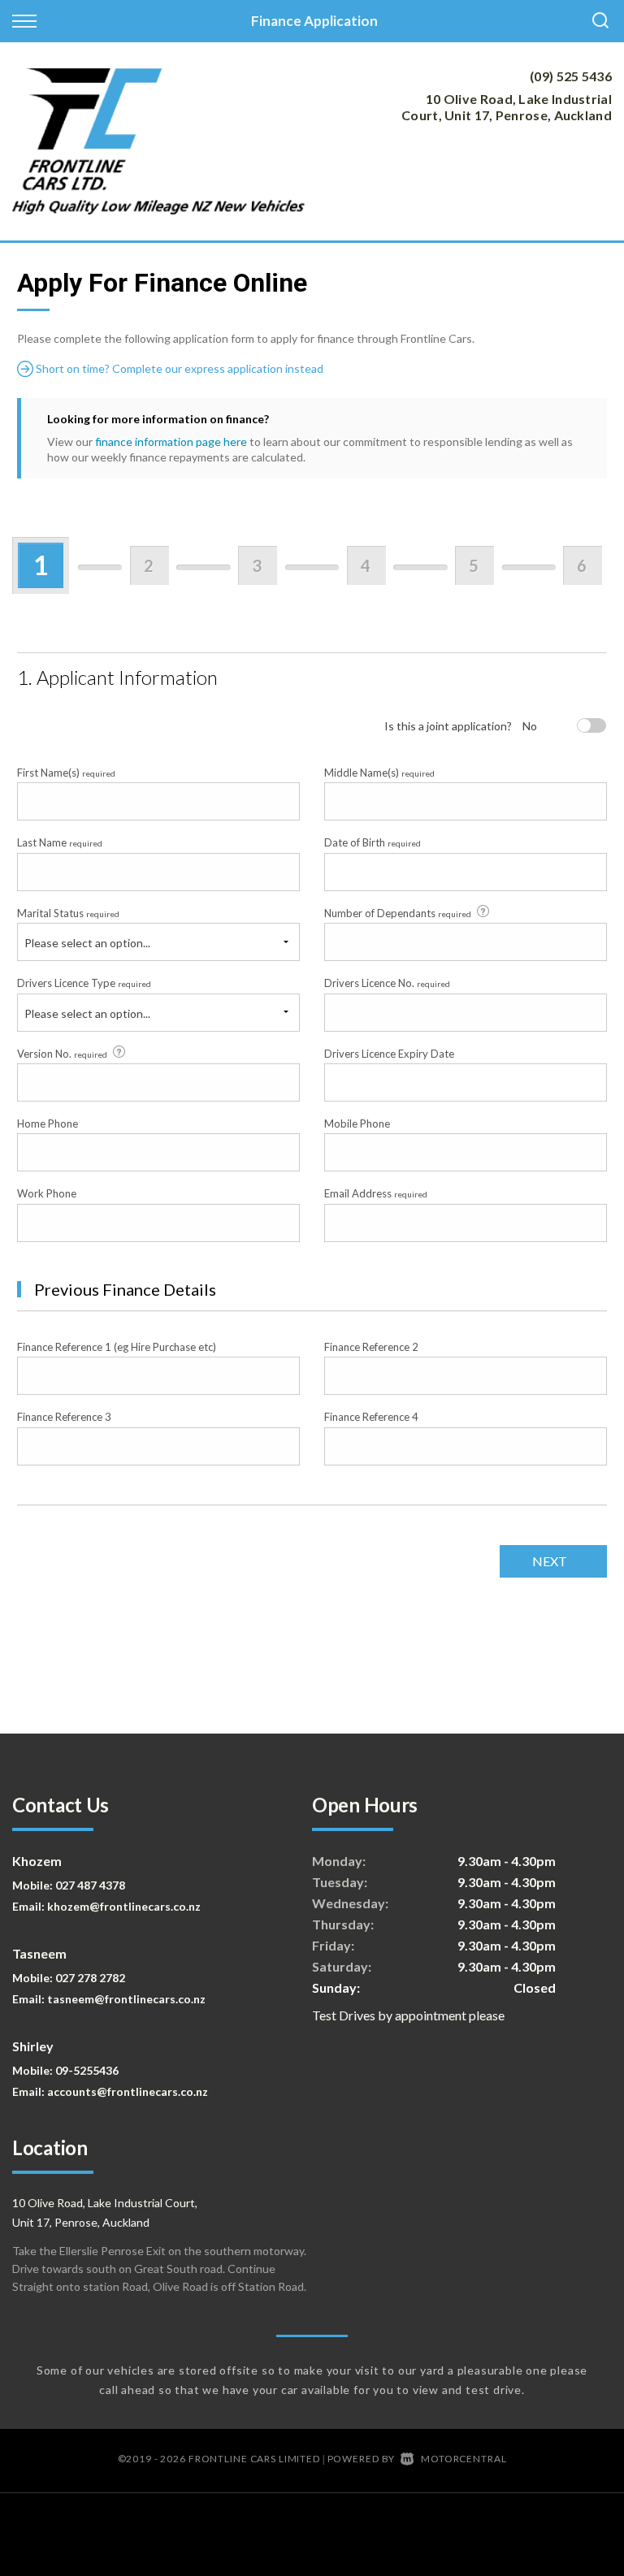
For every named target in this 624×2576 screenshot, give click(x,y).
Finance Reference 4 (371, 1417)
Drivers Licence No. (387, 983)
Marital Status (68, 913)
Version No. (62, 1054)
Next (550, 1561)
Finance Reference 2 (371, 1347)
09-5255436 (87, 2070)
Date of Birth (373, 842)
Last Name (60, 842)
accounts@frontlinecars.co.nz (128, 2091)
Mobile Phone (357, 1123)
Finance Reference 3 (64, 1417)
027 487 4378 (90, 1885)
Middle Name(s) (379, 773)
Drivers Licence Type (84, 983)
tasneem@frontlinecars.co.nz (126, 1999)
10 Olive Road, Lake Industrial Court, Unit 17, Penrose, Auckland (507, 107)
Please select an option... (87, 943)
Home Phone (48, 1123)
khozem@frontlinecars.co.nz (124, 1906)
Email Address (376, 1193)
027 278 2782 (90, 1978)
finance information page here (171, 442)
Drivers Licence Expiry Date (389, 1054)
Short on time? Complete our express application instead (178, 368)
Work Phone (47, 1193)
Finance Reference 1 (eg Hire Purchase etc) (117, 1347)
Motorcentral (464, 2459)
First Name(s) (66, 773)
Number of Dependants (398, 913)
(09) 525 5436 (571, 76)
